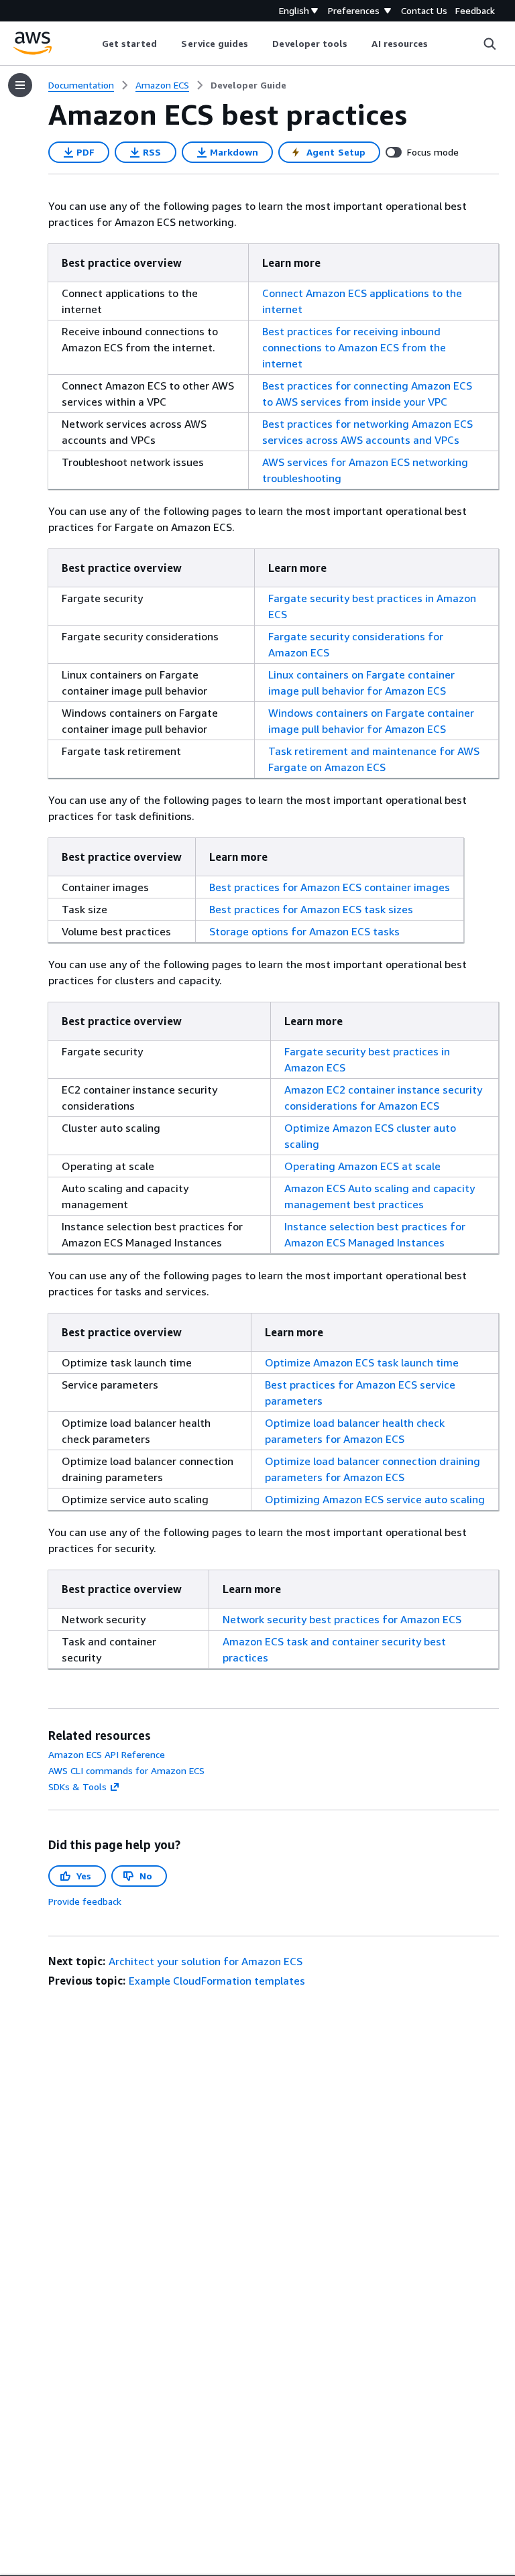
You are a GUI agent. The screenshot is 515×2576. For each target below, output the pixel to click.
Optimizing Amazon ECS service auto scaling (375, 1499)
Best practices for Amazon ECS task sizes (311, 909)
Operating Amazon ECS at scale (362, 1166)
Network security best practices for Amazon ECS (342, 1619)
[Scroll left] (92, 44)
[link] (248, 85)
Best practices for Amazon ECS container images (330, 887)
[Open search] (490, 44)
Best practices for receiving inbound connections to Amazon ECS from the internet (354, 347)
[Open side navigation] (20, 85)
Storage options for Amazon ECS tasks (304, 931)
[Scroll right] (438, 44)
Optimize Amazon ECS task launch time (362, 1362)
